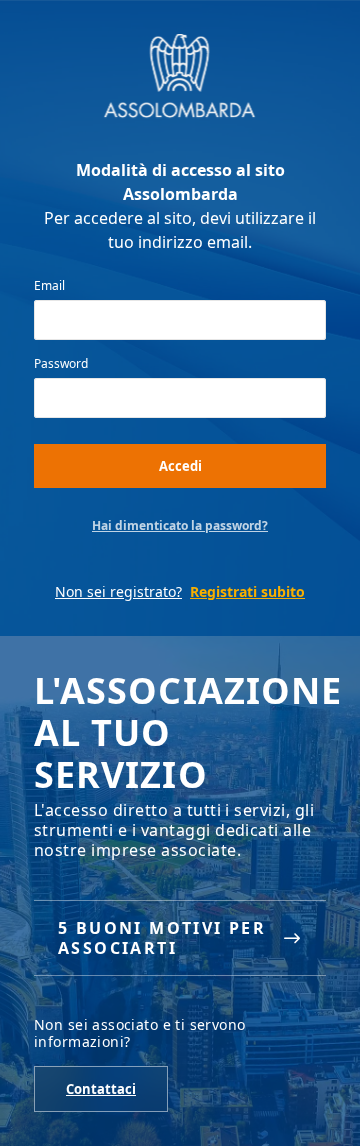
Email (49, 286)
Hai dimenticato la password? (180, 526)
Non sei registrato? (118, 591)
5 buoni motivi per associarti (162, 938)
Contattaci (101, 1089)
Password (61, 364)
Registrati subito (247, 591)
